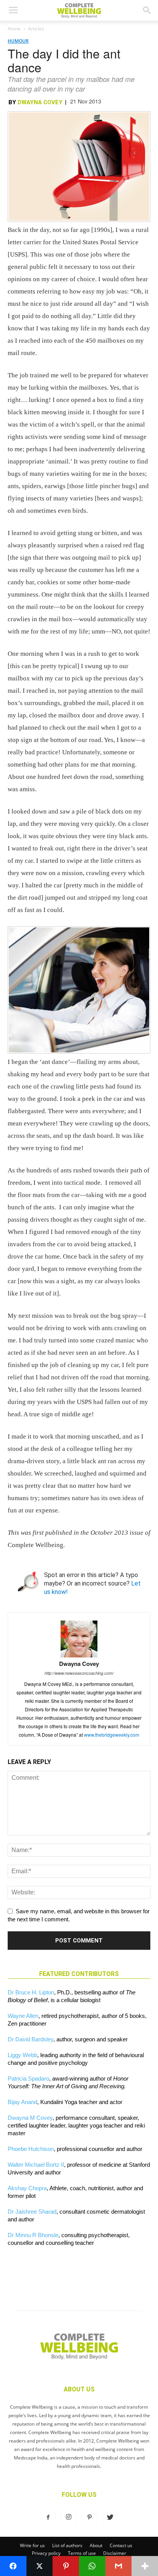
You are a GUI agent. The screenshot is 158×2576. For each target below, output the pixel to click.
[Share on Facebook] (13, 2566)
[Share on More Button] (145, 2566)
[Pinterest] (89, 2518)
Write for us (32, 2545)
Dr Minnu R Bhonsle (33, 2235)
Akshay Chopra (27, 2188)
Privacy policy (46, 2553)
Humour (18, 41)
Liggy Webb (22, 2055)
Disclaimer (115, 2553)
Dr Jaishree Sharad (32, 2212)
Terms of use (82, 2553)
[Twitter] (110, 2518)
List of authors (67, 2545)
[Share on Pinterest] (66, 2566)
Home (14, 29)
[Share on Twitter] (40, 2566)
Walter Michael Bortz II (36, 2165)
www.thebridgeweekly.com (112, 1735)
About (96, 2545)
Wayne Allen (23, 2016)
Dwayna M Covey (30, 2118)
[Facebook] (48, 2518)
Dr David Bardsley (30, 2039)
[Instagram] (69, 2518)
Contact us (121, 2545)
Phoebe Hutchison (31, 2149)
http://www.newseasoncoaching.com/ (79, 1673)
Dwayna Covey (40, 102)
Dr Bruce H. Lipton (31, 1992)
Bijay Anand (22, 2102)
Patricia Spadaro (28, 2078)
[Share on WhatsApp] (92, 2566)
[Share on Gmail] (119, 2566)
